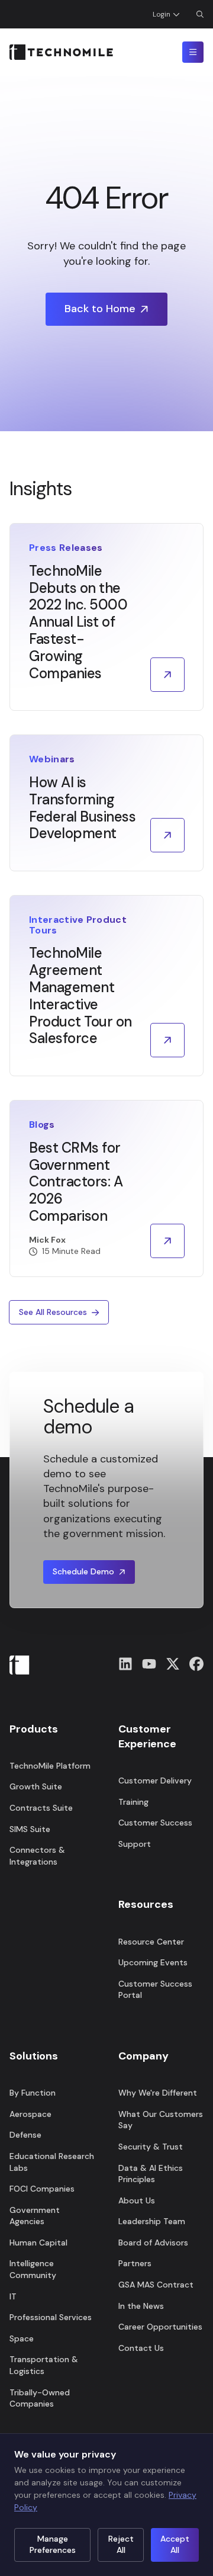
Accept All (175, 2545)
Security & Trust (151, 2147)
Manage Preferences (53, 2545)
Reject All (121, 2545)
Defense (25, 2135)
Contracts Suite (41, 1808)
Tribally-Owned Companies (40, 2398)
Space (22, 2338)
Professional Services (51, 2317)
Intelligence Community (33, 2269)
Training (133, 1802)
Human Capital (38, 2243)
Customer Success (155, 1823)
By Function (33, 2093)
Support (135, 1844)
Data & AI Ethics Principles (151, 2174)
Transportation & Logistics (44, 2365)
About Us (137, 2200)
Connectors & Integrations (37, 1856)
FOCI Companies (42, 2189)
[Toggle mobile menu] (193, 52)
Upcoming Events (153, 1962)
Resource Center (151, 1942)
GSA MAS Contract (156, 2285)
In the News (141, 2306)
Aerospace (30, 2114)
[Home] (61, 52)
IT (13, 2296)
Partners (135, 2263)
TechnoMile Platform (50, 1766)
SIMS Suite (30, 1829)
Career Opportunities (160, 2327)
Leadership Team (152, 2221)
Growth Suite (36, 1786)
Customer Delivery (155, 1781)
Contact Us (141, 2348)
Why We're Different (158, 2093)
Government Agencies (35, 2216)
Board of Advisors (153, 2243)
